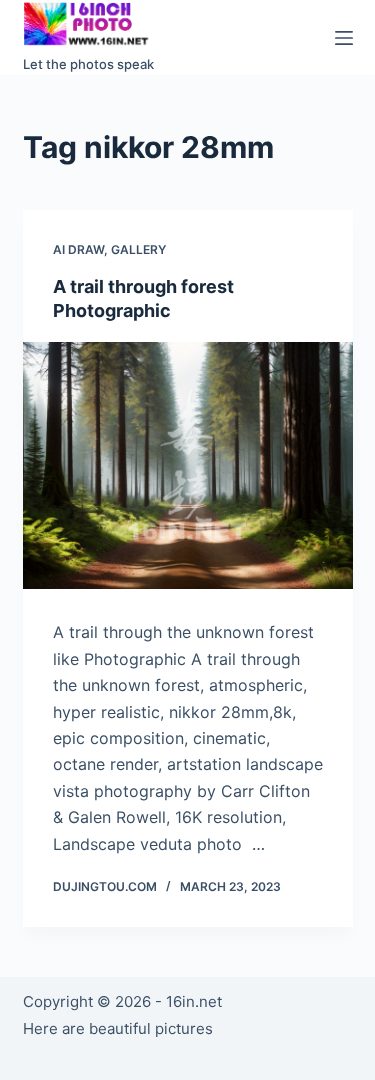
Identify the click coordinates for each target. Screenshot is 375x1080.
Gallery (138, 249)
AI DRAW (78, 249)
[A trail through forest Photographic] (188, 466)
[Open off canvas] (344, 38)
